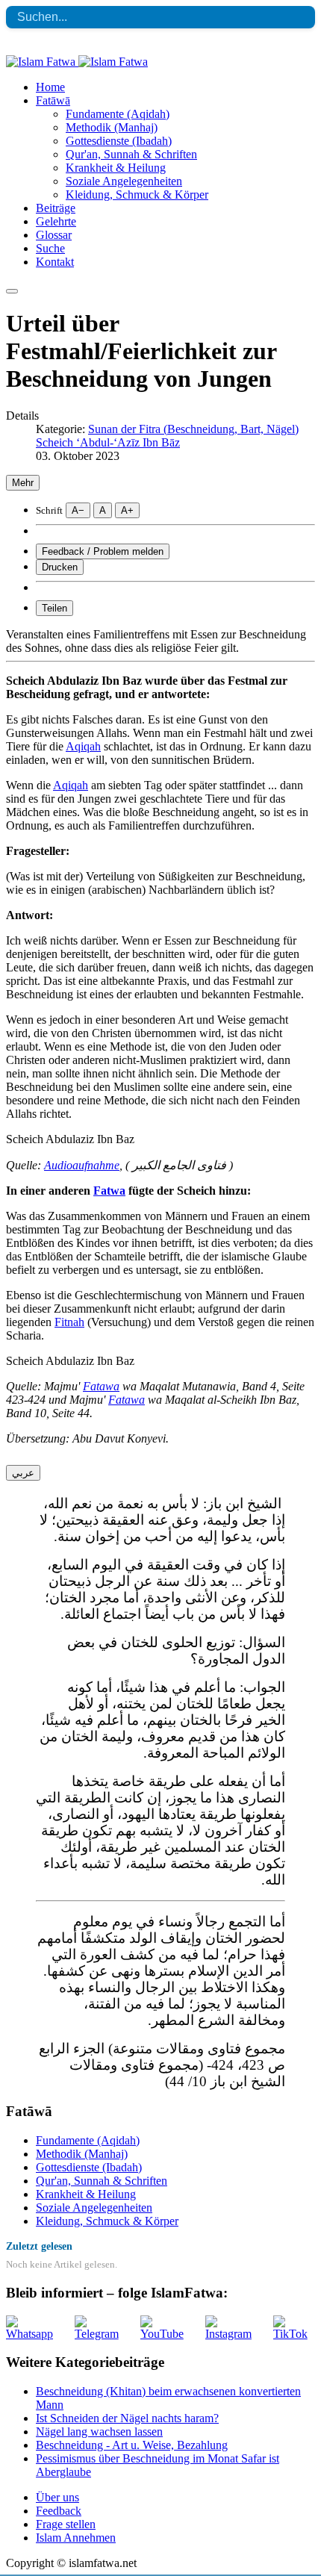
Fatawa (101, 1386)
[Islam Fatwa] (77, 62)
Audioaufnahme (82, 1165)
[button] (53, 100)
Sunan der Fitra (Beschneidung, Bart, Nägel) (193, 429)
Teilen (54, 608)
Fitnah (69, 1322)
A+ (127, 510)
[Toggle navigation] (12, 291)
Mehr (23, 483)
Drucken (60, 567)
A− (78, 510)
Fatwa (109, 1191)
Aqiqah (83, 746)
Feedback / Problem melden (103, 551)
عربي (23, 1473)
